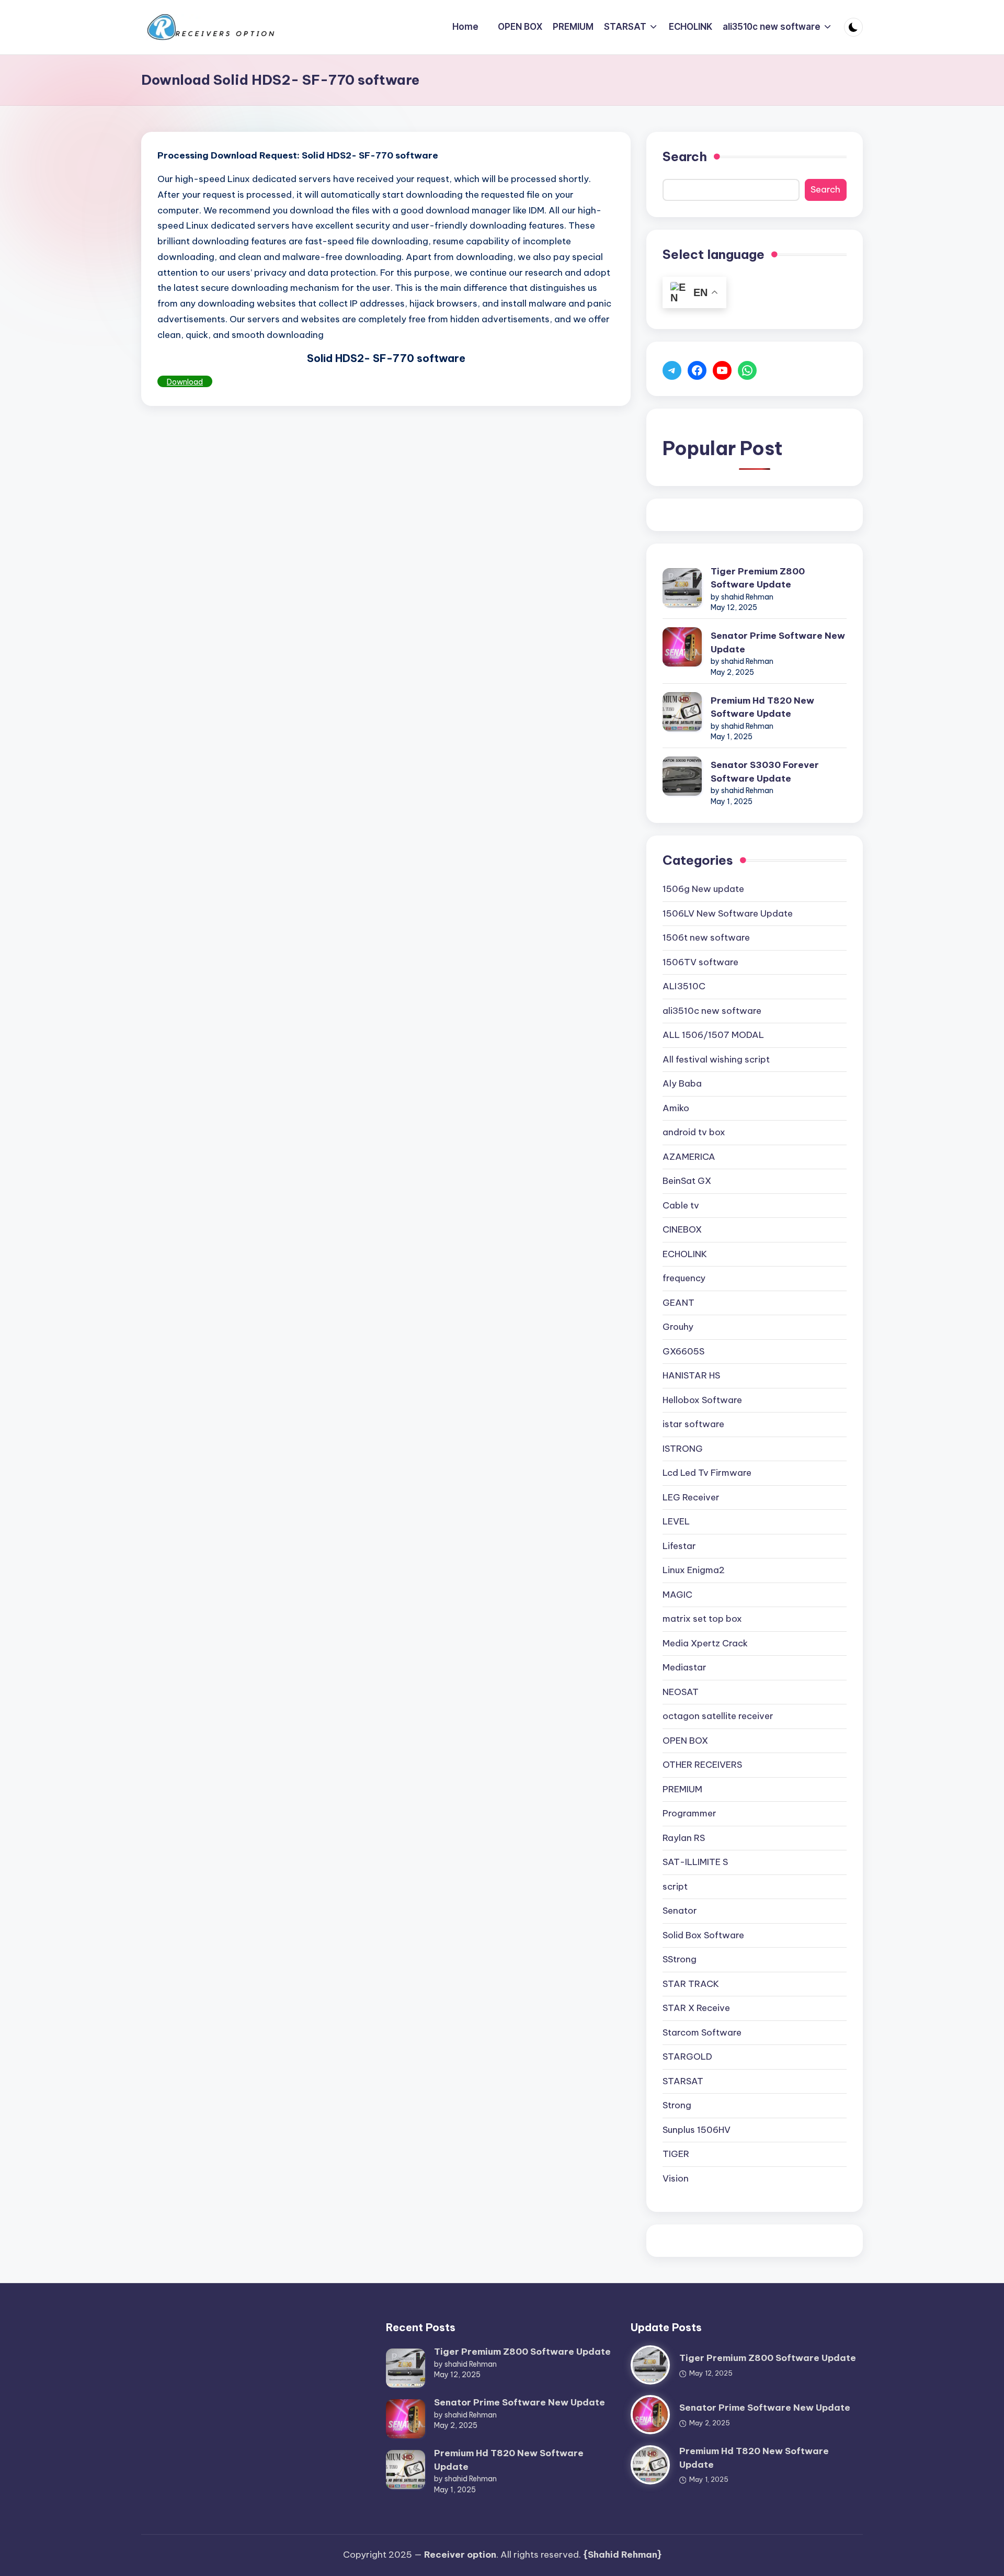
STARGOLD (687, 2057)
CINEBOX (682, 1229)
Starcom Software (702, 2032)
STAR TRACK (691, 1984)
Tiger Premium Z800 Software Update (758, 578)
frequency (684, 1278)
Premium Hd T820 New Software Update (762, 707)
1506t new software (706, 937)
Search (685, 156)
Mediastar (684, 1667)
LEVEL (676, 1521)
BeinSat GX (687, 1181)
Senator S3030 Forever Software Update (765, 772)
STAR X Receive (696, 2008)
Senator (680, 1911)
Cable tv (681, 1205)
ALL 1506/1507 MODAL (713, 1035)
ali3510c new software (712, 1011)
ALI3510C (684, 986)
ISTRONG (683, 1449)
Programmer (689, 1813)
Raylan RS (684, 1838)
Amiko (676, 1108)
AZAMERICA (689, 1157)
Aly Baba (682, 1083)
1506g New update (703, 889)
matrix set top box (702, 1619)
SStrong (680, 1959)
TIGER (676, 2154)
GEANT (678, 1303)
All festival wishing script (716, 1059)
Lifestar (679, 1546)
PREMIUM (682, 1789)
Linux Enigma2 (694, 1570)
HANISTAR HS (691, 1375)
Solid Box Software (703, 1935)
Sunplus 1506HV (697, 2130)
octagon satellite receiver (718, 1716)
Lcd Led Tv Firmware (707, 1473)
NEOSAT (681, 1692)
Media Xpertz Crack (705, 1643)
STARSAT (683, 2081)
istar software (693, 1424)
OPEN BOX (685, 1741)
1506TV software (700, 962)
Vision (676, 2178)
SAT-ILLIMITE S (695, 1862)
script (675, 1886)
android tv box (694, 1132)
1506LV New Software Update (728, 913)
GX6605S (683, 1351)
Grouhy (678, 1327)
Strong (677, 2105)
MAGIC (677, 1595)
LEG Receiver (691, 1497)
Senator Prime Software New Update (778, 642)
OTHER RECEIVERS (702, 1765)
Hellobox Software (702, 1400)
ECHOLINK (685, 1254)
